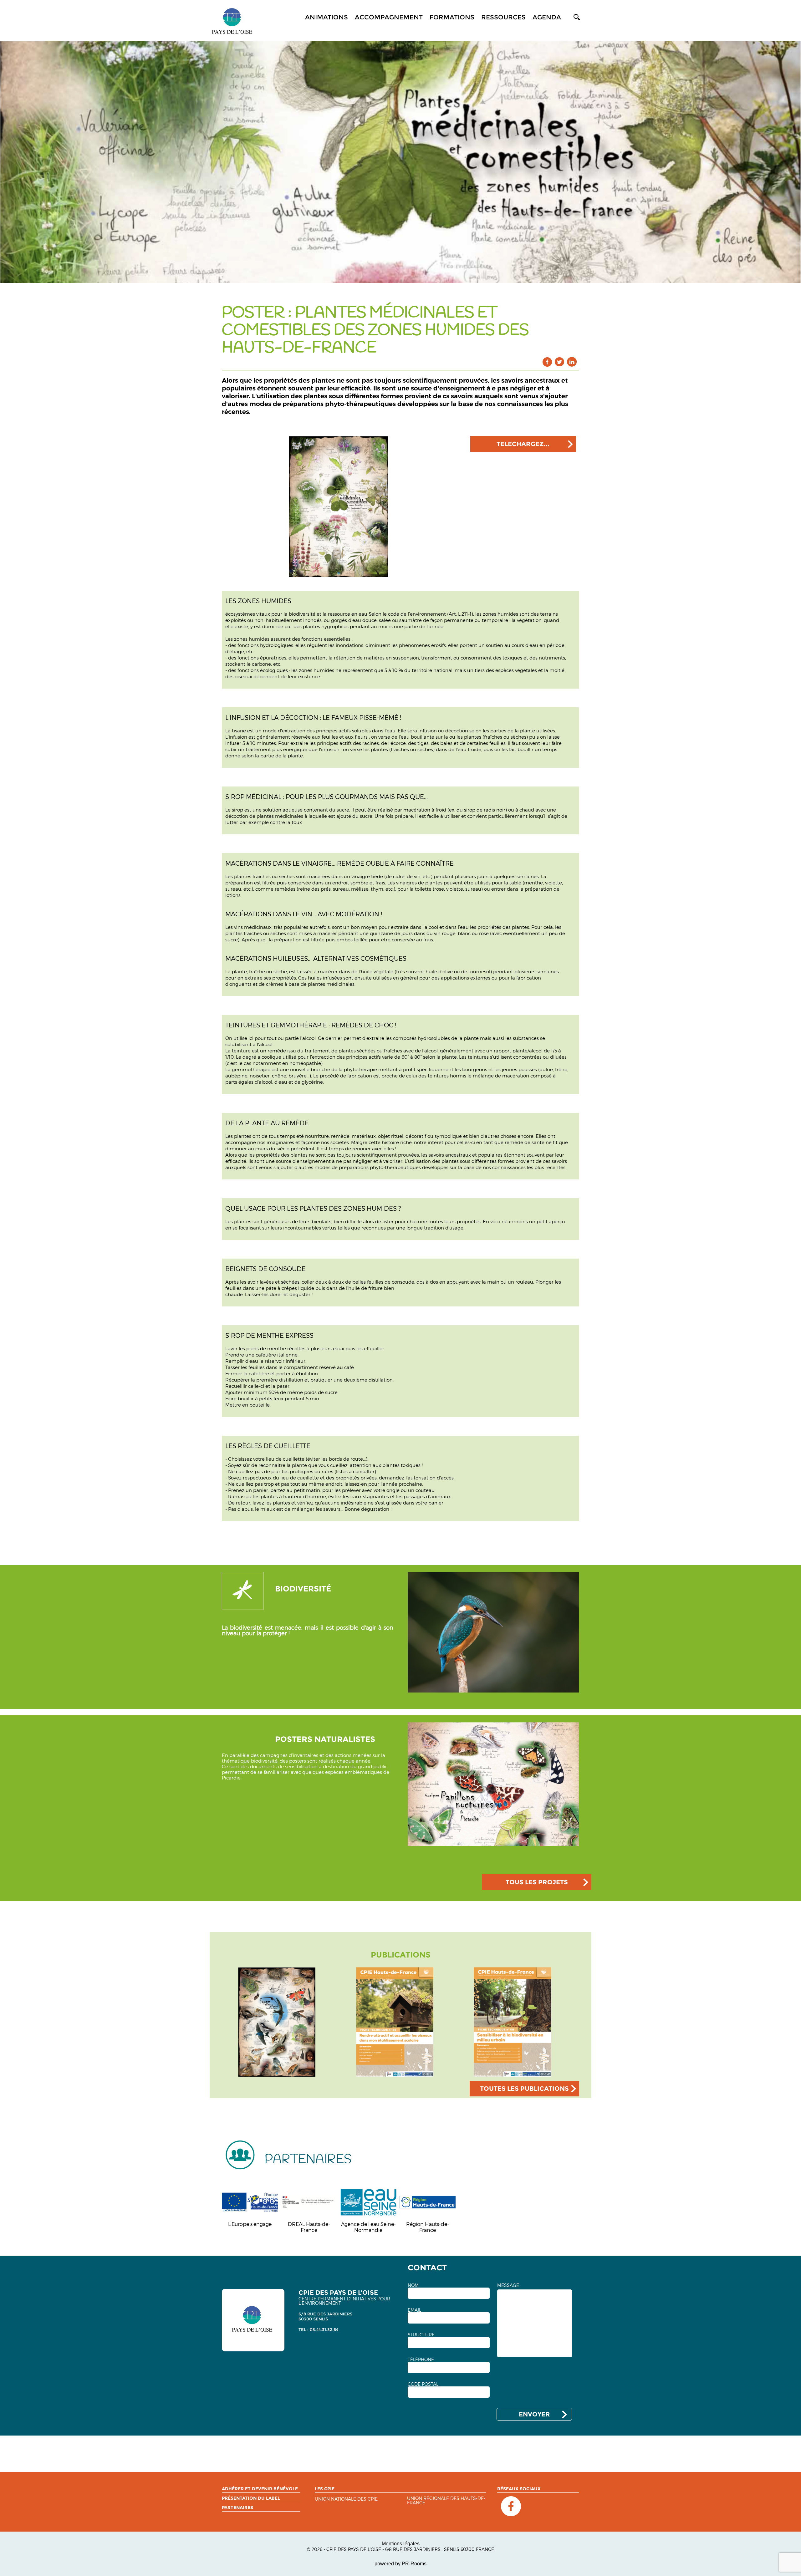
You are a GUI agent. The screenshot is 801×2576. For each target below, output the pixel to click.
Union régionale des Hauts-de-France (446, 2501)
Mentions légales (401, 2544)
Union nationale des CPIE (346, 2499)
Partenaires (237, 2507)
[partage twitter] (560, 362)
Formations (452, 17)
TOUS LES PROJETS (537, 1882)
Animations (327, 17)
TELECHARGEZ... (523, 444)
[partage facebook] (547, 362)
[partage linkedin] (572, 362)
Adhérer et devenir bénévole (260, 2489)
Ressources (503, 17)
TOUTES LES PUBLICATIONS (524, 2089)
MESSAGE (508, 2285)
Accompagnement (389, 17)
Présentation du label (251, 2498)
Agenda (547, 17)
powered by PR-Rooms (400, 2564)
